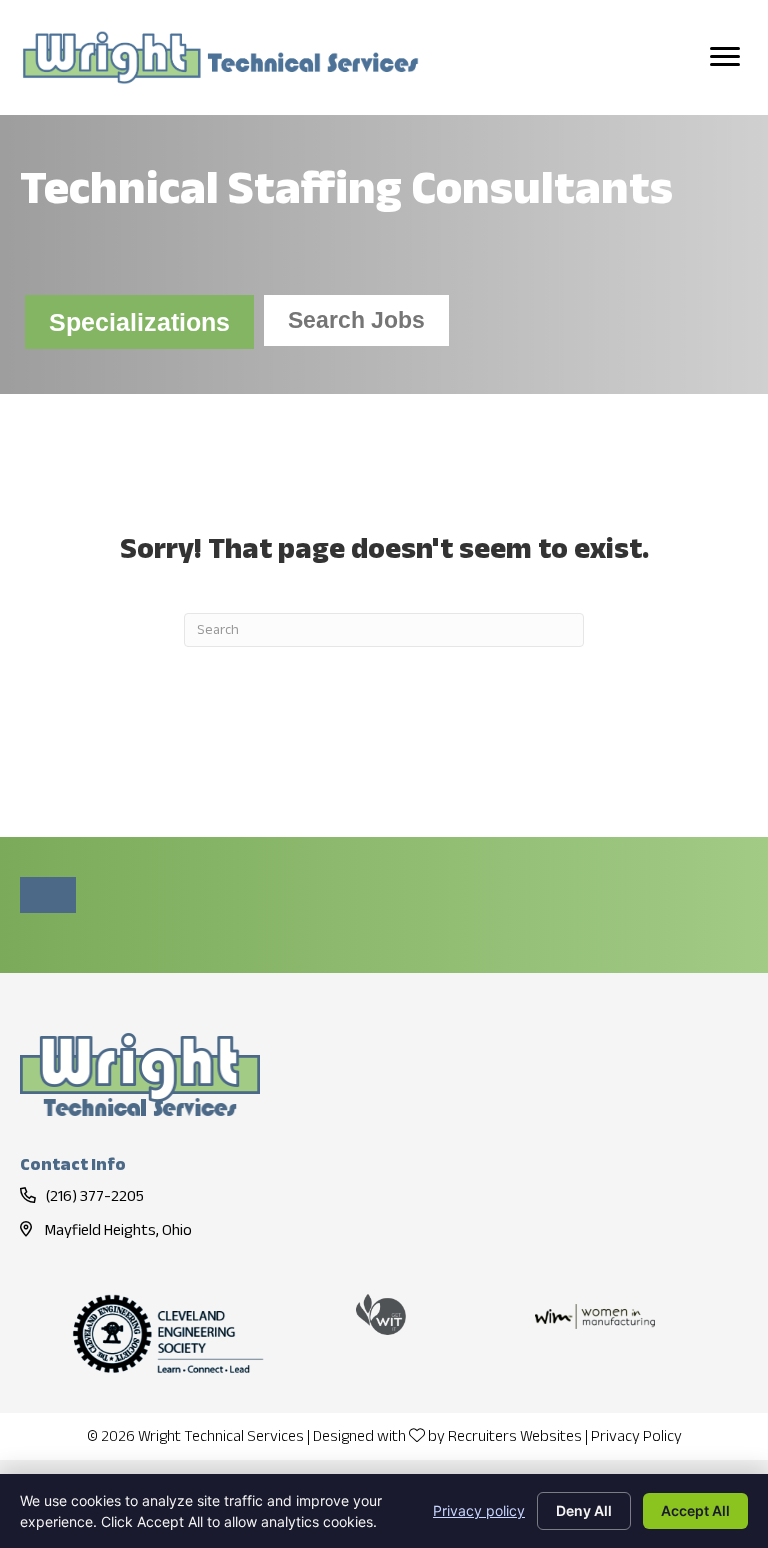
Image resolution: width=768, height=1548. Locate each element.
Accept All (695, 1510)
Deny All (584, 1510)
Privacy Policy (636, 1437)
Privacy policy (479, 1510)
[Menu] (725, 57)
